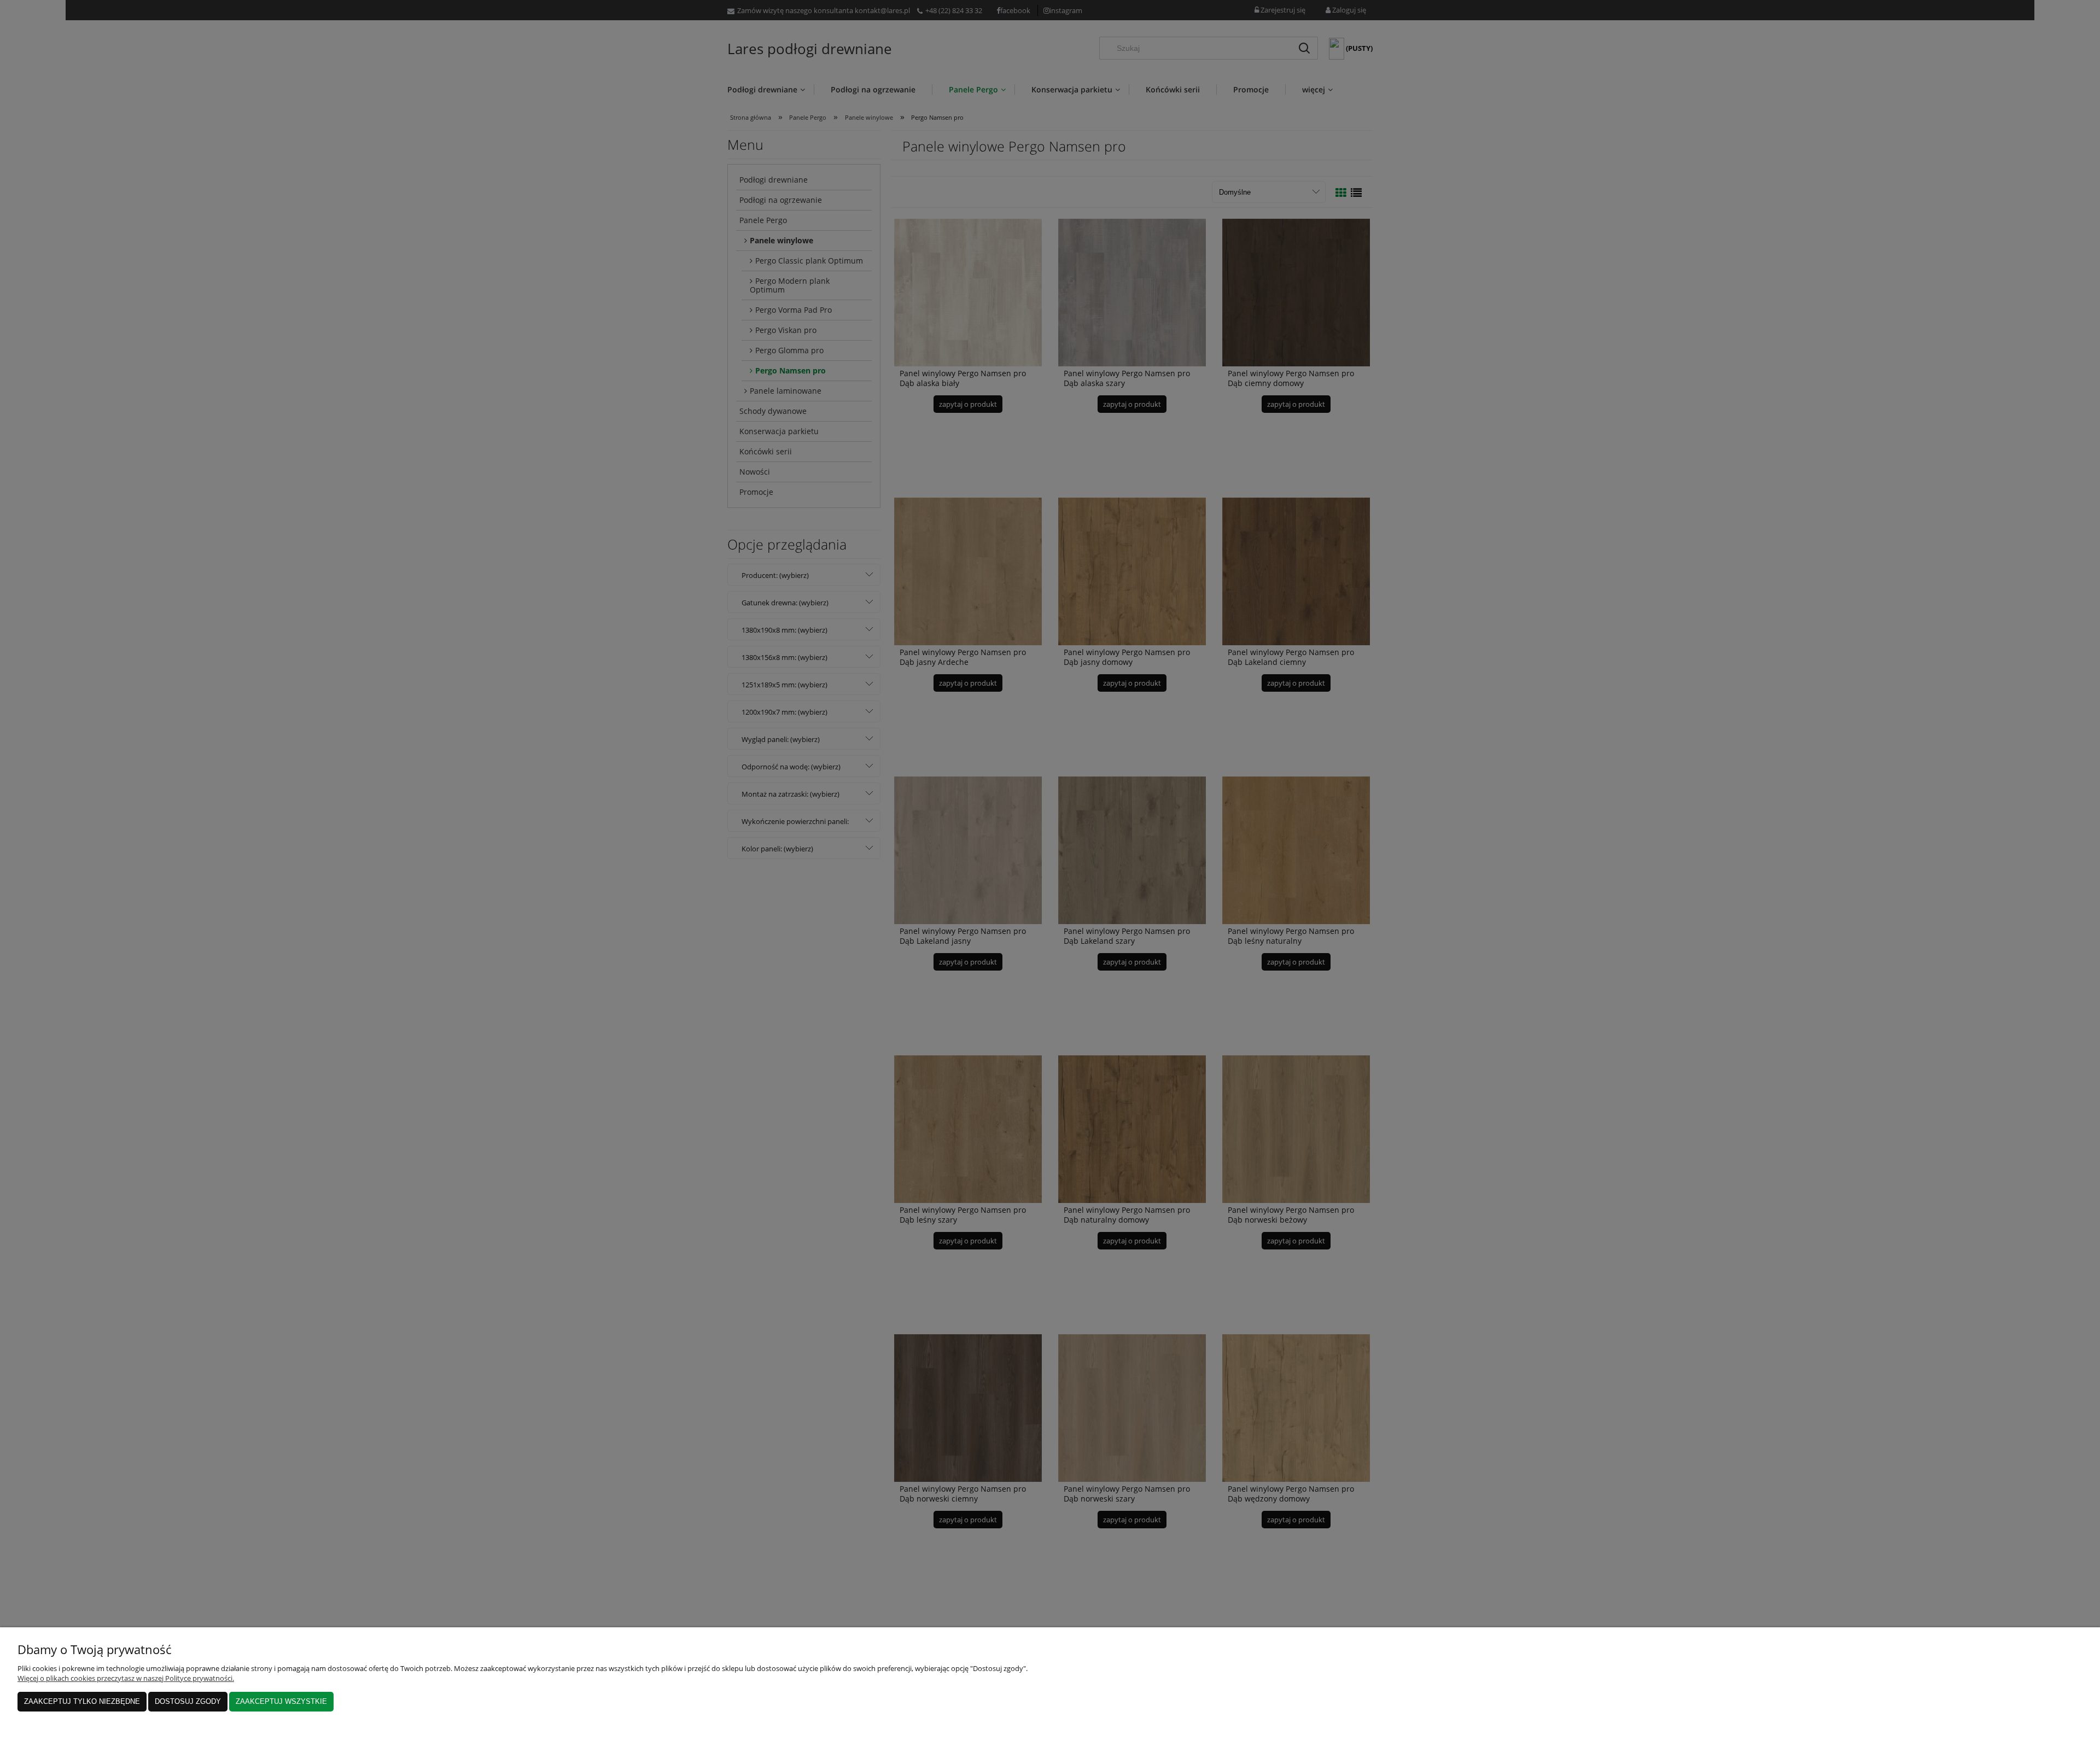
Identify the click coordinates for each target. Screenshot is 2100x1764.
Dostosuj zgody (188, 1701)
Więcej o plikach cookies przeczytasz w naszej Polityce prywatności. (126, 1678)
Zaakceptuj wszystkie (281, 1701)
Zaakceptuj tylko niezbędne (82, 1701)
